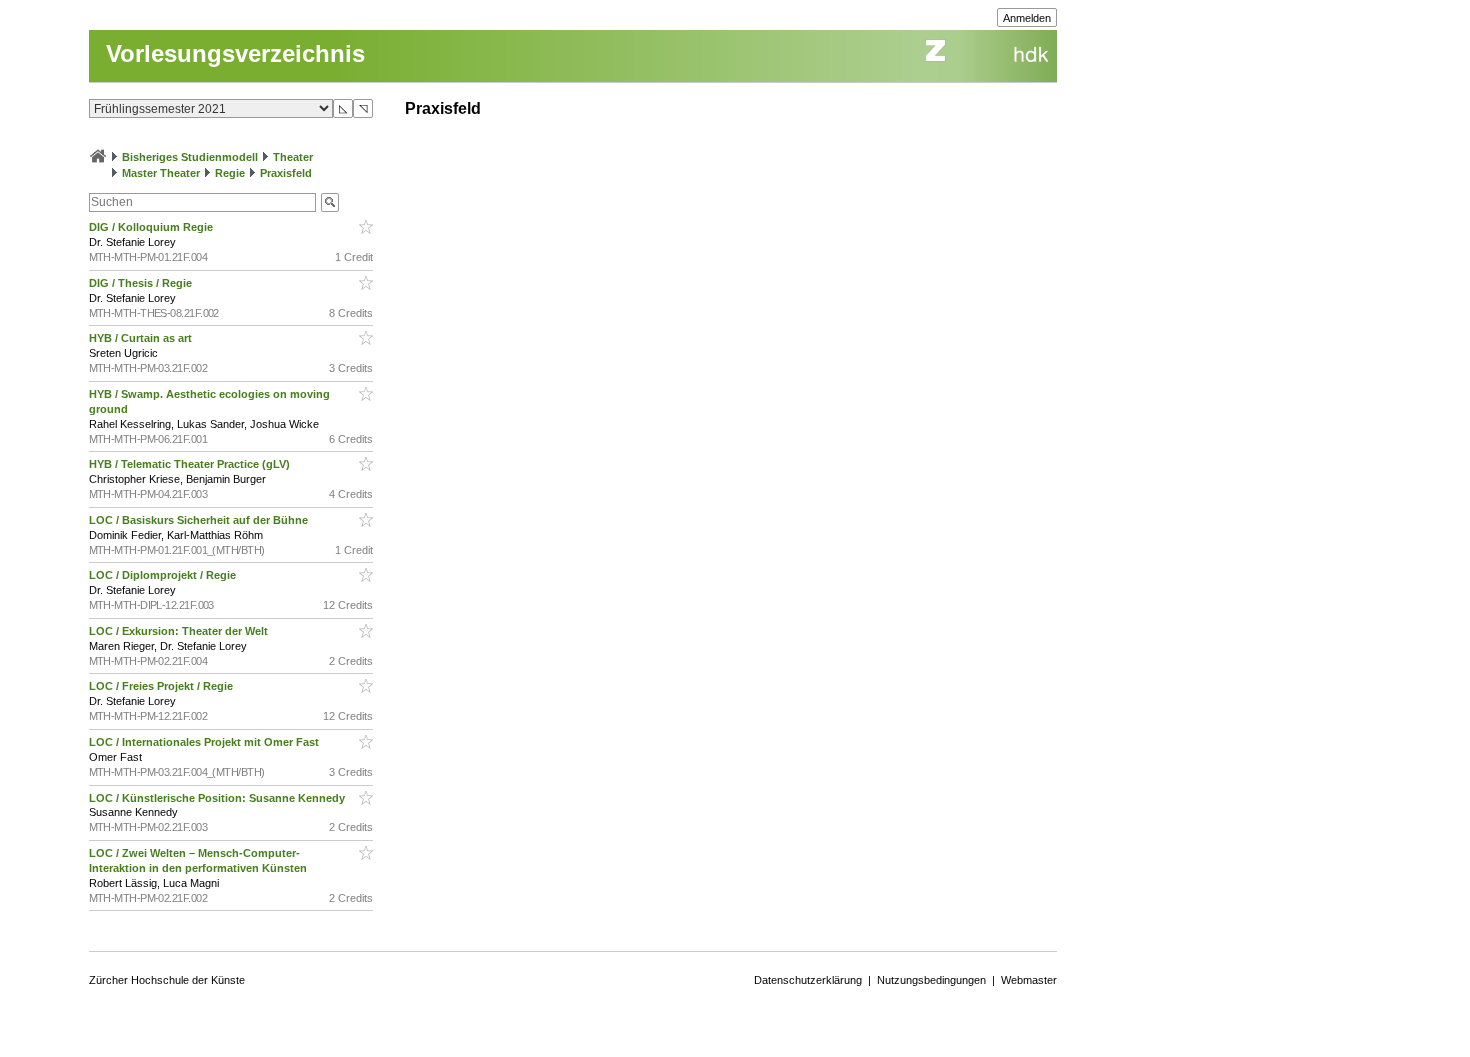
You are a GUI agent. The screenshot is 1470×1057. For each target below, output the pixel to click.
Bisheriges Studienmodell (190, 157)
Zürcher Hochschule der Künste (167, 980)
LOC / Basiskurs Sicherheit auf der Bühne (200, 520)
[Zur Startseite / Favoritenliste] (98, 157)
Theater (293, 157)
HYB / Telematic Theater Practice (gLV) (191, 464)
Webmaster (1029, 980)
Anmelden (1027, 18)
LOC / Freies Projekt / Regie (162, 686)
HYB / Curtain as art (142, 338)
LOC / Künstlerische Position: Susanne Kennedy (218, 798)
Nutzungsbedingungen (931, 980)
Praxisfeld (286, 173)
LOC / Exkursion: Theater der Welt (180, 631)
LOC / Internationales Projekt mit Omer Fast (205, 742)
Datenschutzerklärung (808, 980)
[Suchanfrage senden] (330, 202)
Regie (230, 173)
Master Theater (161, 173)
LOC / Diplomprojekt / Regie (164, 575)
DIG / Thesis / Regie (142, 283)
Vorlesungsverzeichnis (235, 53)
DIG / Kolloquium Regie (152, 227)
